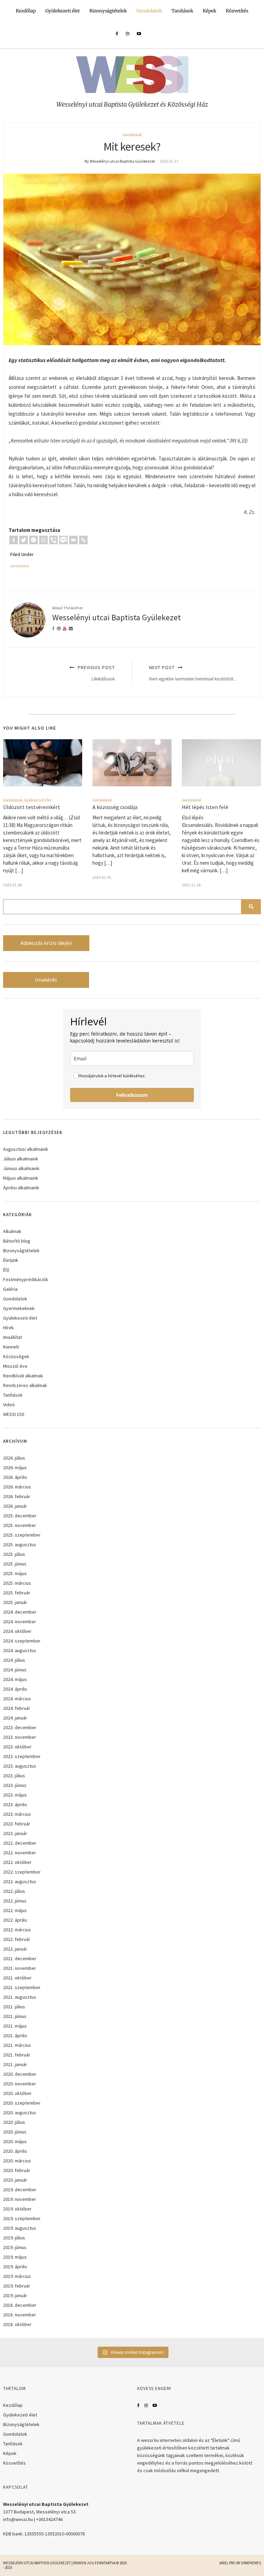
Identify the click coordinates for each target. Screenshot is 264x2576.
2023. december (20, 1727)
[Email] (73, 540)
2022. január (15, 1949)
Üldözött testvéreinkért (32, 807)
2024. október (17, 1631)
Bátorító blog (17, 1241)
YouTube (155, 2405)
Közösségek (16, 1356)
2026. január (15, 1506)
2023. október (17, 1747)
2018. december (20, 2305)
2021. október (17, 1978)
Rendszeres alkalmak (25, 1385)
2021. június (15, 2016)
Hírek (8, 1328)
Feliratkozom (132, 1095)
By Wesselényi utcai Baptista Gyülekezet (120, 161)
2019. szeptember (22, 2218)
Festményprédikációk (26, 1279)
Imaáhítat (13, 1337)
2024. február (17, 1708)
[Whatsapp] (43, 540)
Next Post (194, 673)
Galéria (10, 1289)
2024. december (20, 1612)
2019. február (17, 2286)
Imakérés (46, 980)
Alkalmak (12, 1231)
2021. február (17, 2055)
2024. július (14, 1660)
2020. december (20, 2074)
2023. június (15, 1785)
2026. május (15, 1467)
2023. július (14, 1776)
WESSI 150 (14, 1414)
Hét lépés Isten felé (205, 807)
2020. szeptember (22, 2103)
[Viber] (53, 540)
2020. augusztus (20, 2113)
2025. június (15, 1564)
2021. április (15, 2035)
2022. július (14, 1891)
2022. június (15, 1901)
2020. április (15, 2151)
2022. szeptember (22, 1872)
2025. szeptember (22, 1535)
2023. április (15, 1804)
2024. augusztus (20, 1650)
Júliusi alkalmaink (21, 1159)
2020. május (15, 2141)
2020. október (17, 2093)
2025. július (14, 1554)
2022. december (20, 1843)
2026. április (15, 1477)
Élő (6, 1270)
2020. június (15, 2132)
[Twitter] (24, 540)
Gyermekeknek (19, 1308)
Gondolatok (149, 11)
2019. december (20, 2190)
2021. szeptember (22, 1987)
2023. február (17, 1824)
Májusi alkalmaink (21, 1178)
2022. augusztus (20, 1881)
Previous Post (96, 673)
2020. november (20, 2084)
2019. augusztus (20, 2228)
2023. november (20, 1737)
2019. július (14, 2238)
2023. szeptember (22, 1756)
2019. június (15, 2247)
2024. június (15, 1670)
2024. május (15, 1679)
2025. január (15, 1602)
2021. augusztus (20, 1997)
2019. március (17, 2276)
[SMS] (63, 540)
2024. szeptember (22, 1641)
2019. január (15, 2295)
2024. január (15, 1718)
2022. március (17, 1930)
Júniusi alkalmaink (21, 1168)
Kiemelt (11, 1347)
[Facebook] (14, 540)
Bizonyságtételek (108, 11)
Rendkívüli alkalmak (23, 1376)
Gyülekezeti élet (63, 11)
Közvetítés (237, 11)
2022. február (17, 1939)
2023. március (17, 1814)
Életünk (11, 1260)
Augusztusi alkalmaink (26, 1149)
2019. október (17, 2209)
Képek (210, 11)
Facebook (138, 2405)
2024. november (20, 1622)
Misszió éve (15, 1366)
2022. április (15, 1920)
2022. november (20, 1853)
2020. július (14, 2122)
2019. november (20, 2199)
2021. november (20, 1968)
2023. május (15, 1795)
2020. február (17, 2170)
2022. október (17, 1862)
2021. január (15, 2064)
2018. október (17, 2324)
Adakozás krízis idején (46, 943)
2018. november (20, 2315)
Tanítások (182, 11)
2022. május (15, 1910)
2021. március (17, 2045)
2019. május (15, 2257)
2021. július (14, 2007)
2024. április (15, 1689)
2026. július (14, 1458)
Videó (9, 1405)
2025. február (17, 1593)
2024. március (17, 1699)
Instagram (146, 2405)
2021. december (20, 1958)
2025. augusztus (20, 1544)
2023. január (15, 1833)
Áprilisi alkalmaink (21, 1188)
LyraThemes (251, 2563)
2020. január (15, 2180)
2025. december (20, 1516)
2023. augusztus (20, 1766)
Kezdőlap (26, 11)
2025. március (17, 1583)
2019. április (15, 2267)
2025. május (15, 1573)
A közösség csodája (115, 807)
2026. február (17, 1496)
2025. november (20, 1525)
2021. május (15, 2026)
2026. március (17, 1487)
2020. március (17, 2161)
